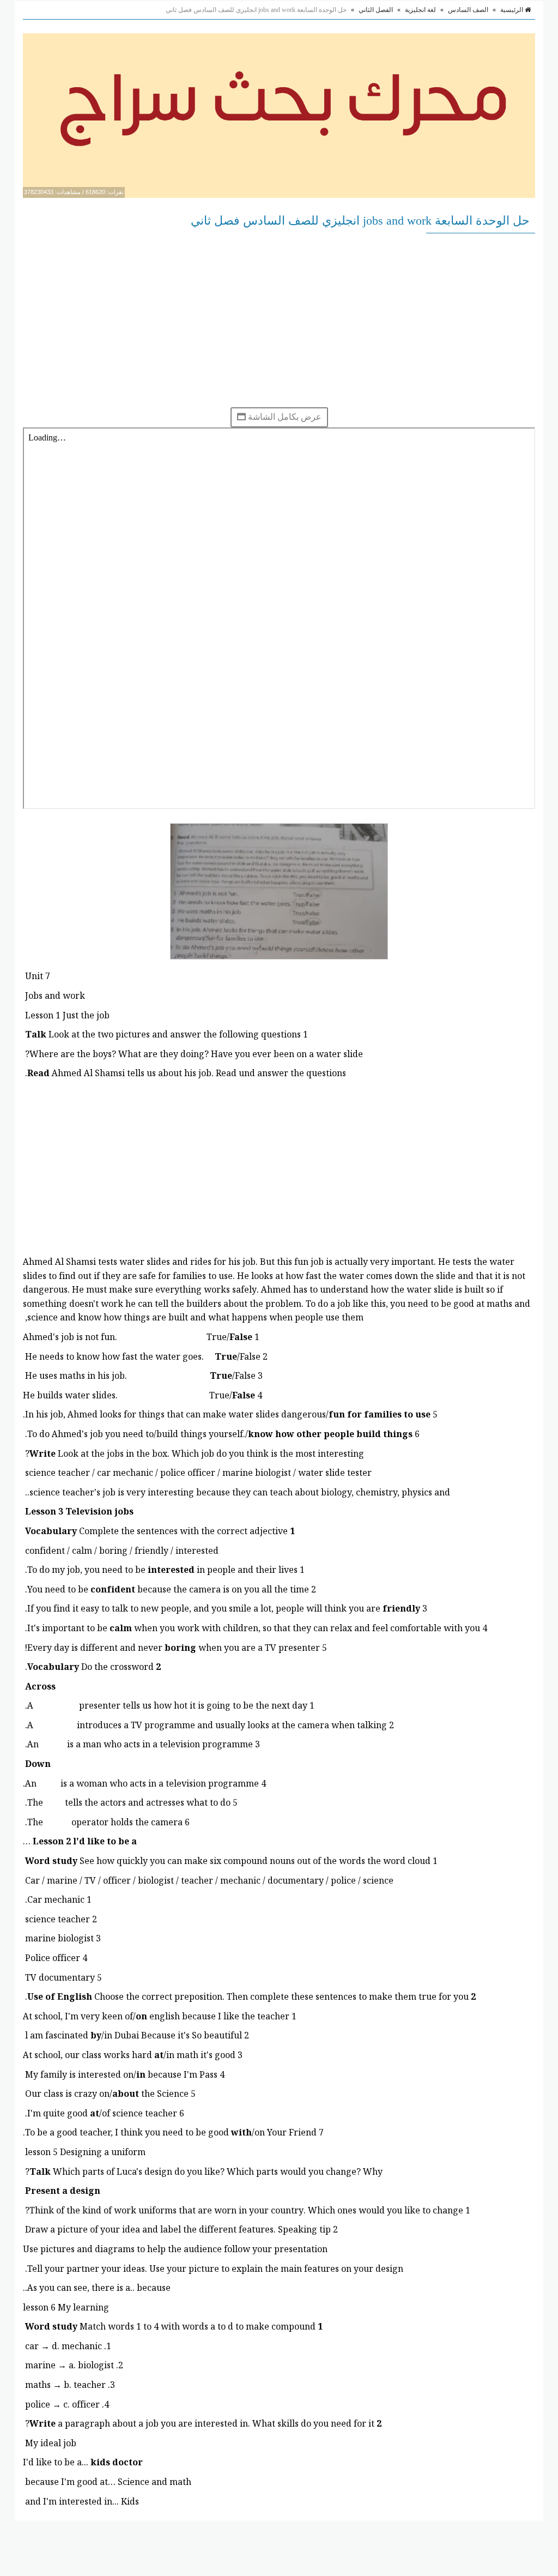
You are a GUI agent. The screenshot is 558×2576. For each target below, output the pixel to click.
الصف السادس (468, 10)
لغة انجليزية (420, 10)
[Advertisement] (279, 320)
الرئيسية (512, 10)
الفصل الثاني (376, 10)
